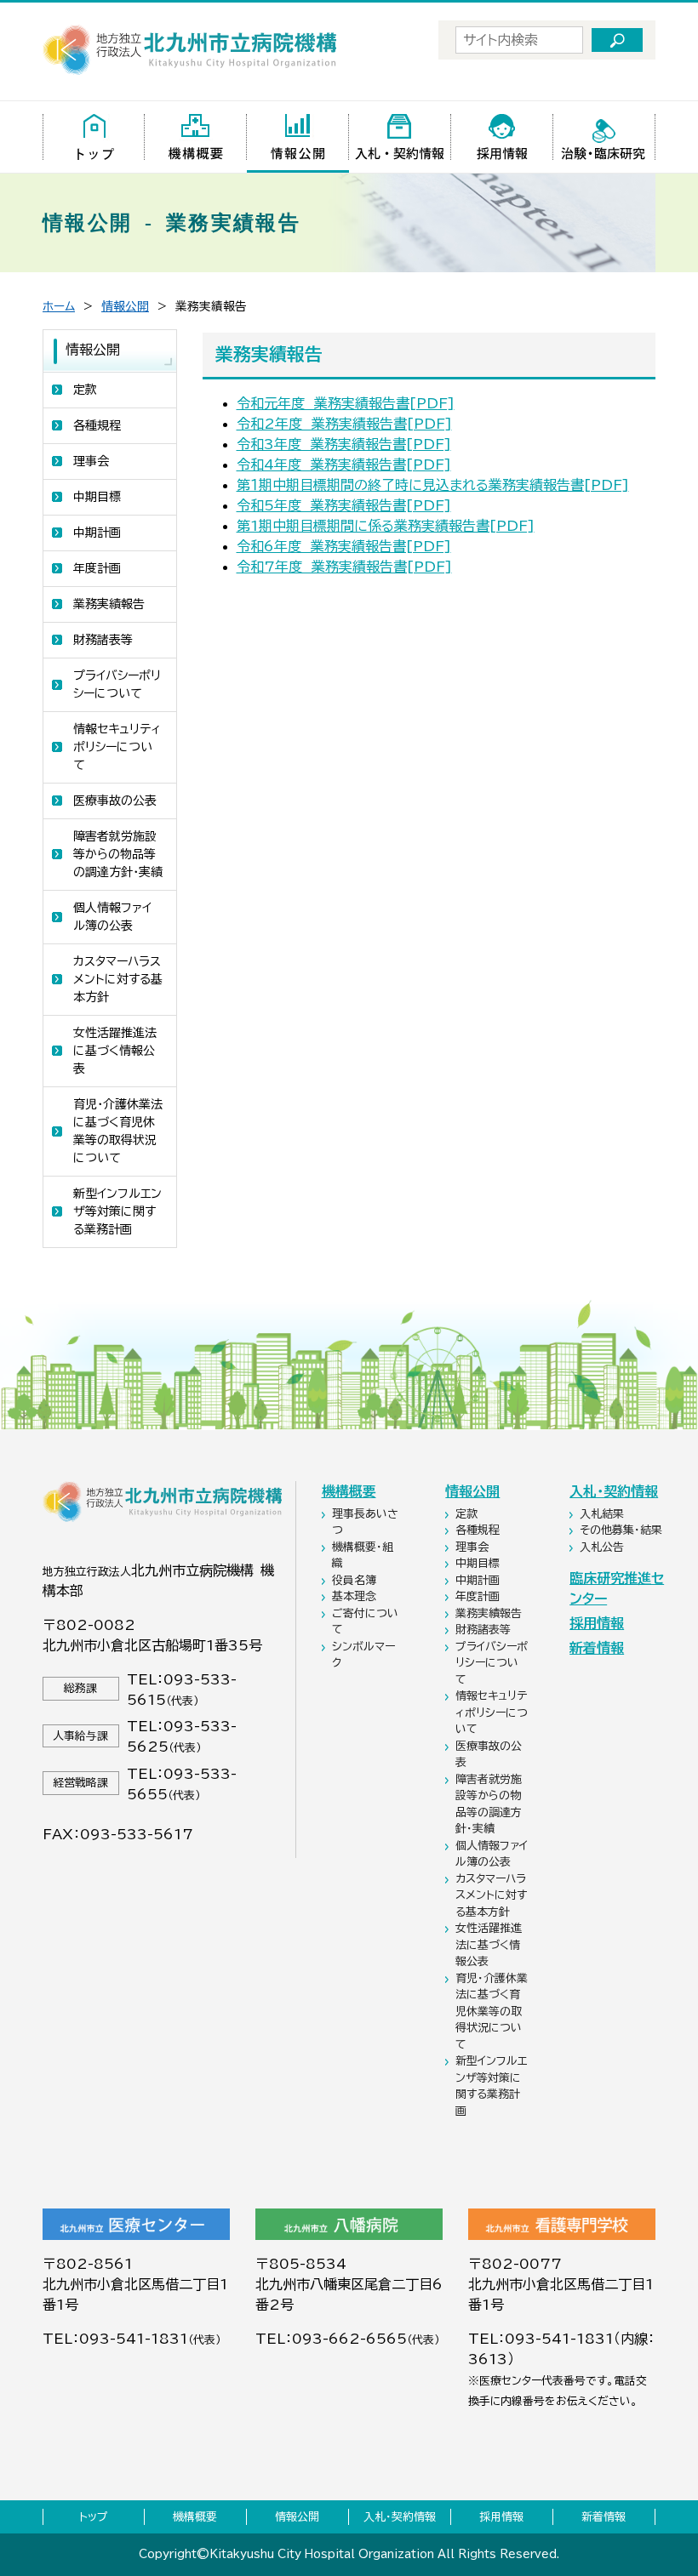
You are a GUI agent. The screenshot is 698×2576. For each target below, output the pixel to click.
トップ (94, 2517)
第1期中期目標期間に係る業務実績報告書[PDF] (386, 526)
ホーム (59, 306)
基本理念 (356, 1596)
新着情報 (597, 1648)
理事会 (91, 461)
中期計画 (97, 533)
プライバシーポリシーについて (117, 684)
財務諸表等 (103, 640)
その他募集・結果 (623, 1530)
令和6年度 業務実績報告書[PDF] (344, 546)
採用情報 (597, 1623)
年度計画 (97, 568)
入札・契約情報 (614, 1491)
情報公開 (125, 306)
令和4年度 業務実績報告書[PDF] (344, 464)
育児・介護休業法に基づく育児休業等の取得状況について (118, 1131)
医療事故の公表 (115, 801)
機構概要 (349, 1491)
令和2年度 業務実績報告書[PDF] (344, 424)
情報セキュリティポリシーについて (117, 747)
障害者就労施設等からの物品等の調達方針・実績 (118, 854)
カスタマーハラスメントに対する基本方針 (118, 979)
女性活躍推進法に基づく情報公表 (115, 1051)
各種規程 (97, 425)
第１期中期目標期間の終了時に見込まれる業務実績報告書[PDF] (433, 485)
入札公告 (604, 1547)
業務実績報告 (109, 604)
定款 (85, 390)
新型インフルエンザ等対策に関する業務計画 (117, 1211)
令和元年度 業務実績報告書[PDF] (346, 403)
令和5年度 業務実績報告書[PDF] (344, 505)
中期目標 (97, 497)
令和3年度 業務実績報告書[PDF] (344, 444)
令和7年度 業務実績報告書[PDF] (344, 567)
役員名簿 (356, 1580)
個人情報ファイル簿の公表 (112, 917)
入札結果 (604, 1514)
